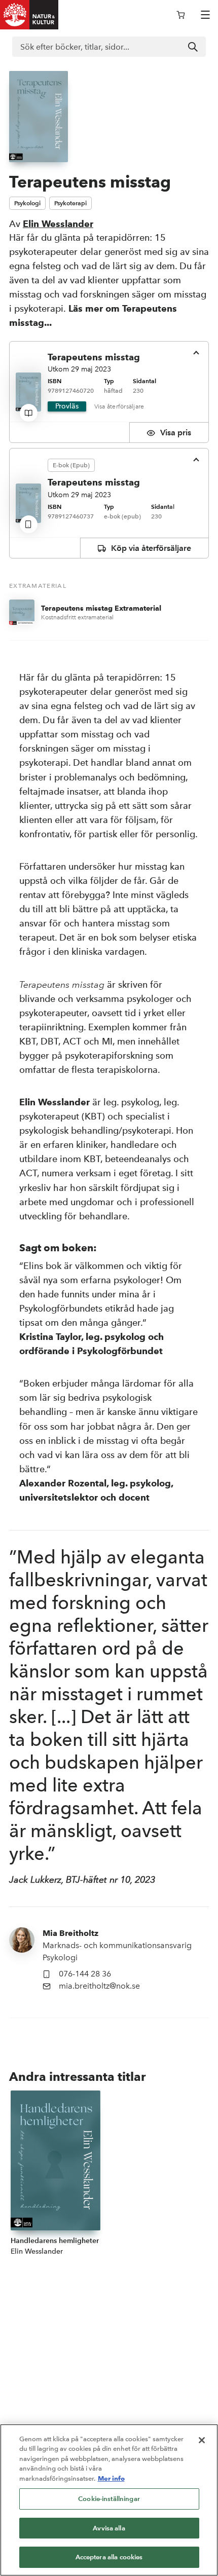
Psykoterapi (70, 203)
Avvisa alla (109, 2528)
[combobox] (109, 47)
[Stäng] (202, 2440)
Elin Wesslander (58, 224)
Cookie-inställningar (109, 2499)
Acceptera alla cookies (109, 2557)
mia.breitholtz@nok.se (99, 1986)
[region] (109, 2500)
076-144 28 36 (85, 1974)
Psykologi (27, 203)
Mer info (111, 2478)
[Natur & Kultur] (29, 15)
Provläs (67, 406)
